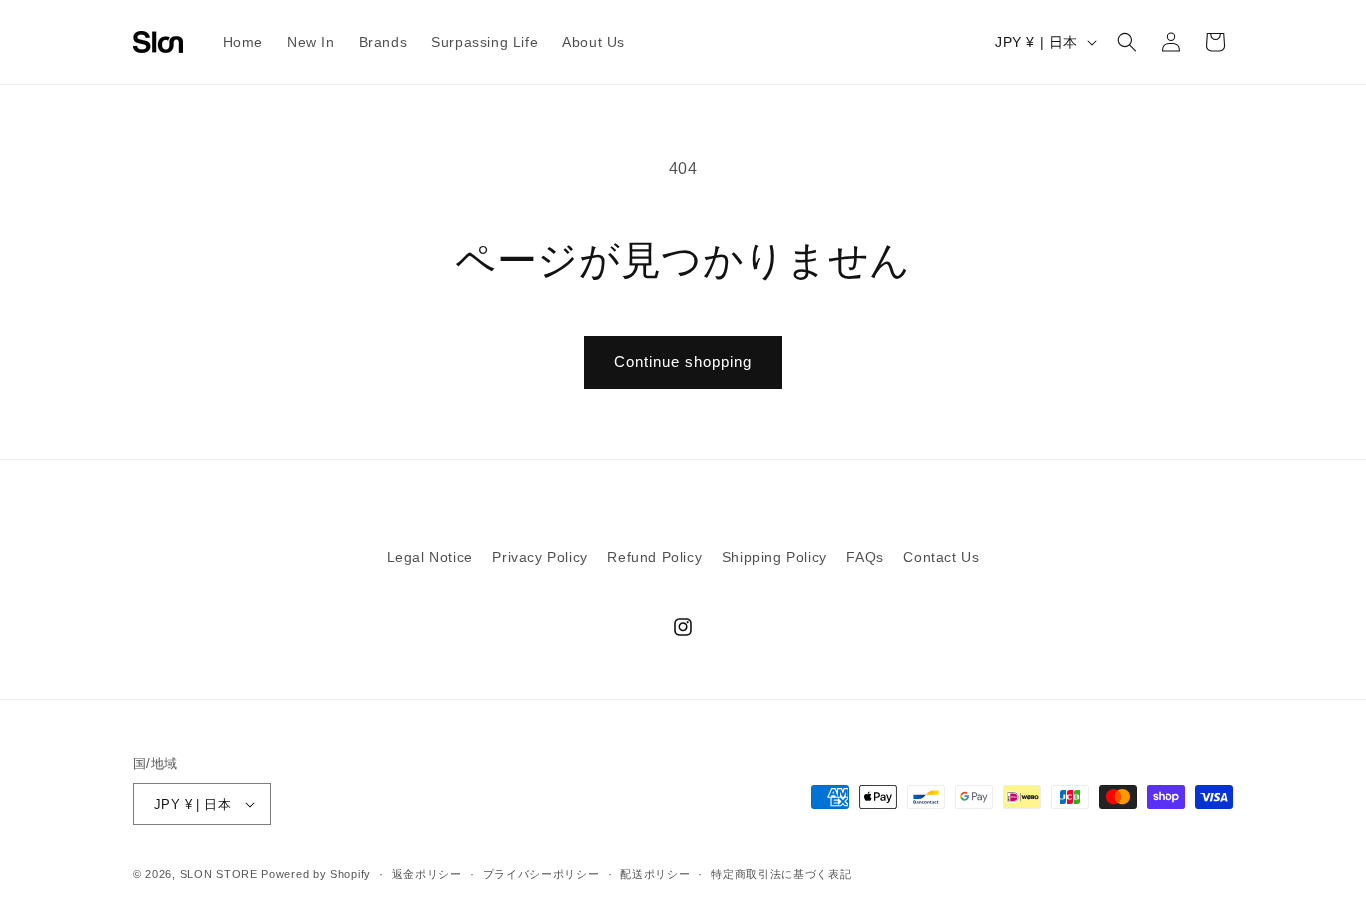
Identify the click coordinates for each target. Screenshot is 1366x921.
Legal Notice (430, 557)
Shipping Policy (774, 557)
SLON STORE (219, 874)
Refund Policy (654, 557)
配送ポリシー (655, 874)
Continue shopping (683, 361)
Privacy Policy (539, 557)
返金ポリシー (427, 874)
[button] (1127, 42)
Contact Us (941, 557)
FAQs (864, 557)
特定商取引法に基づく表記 (781, 874)
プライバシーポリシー (541, 874)
